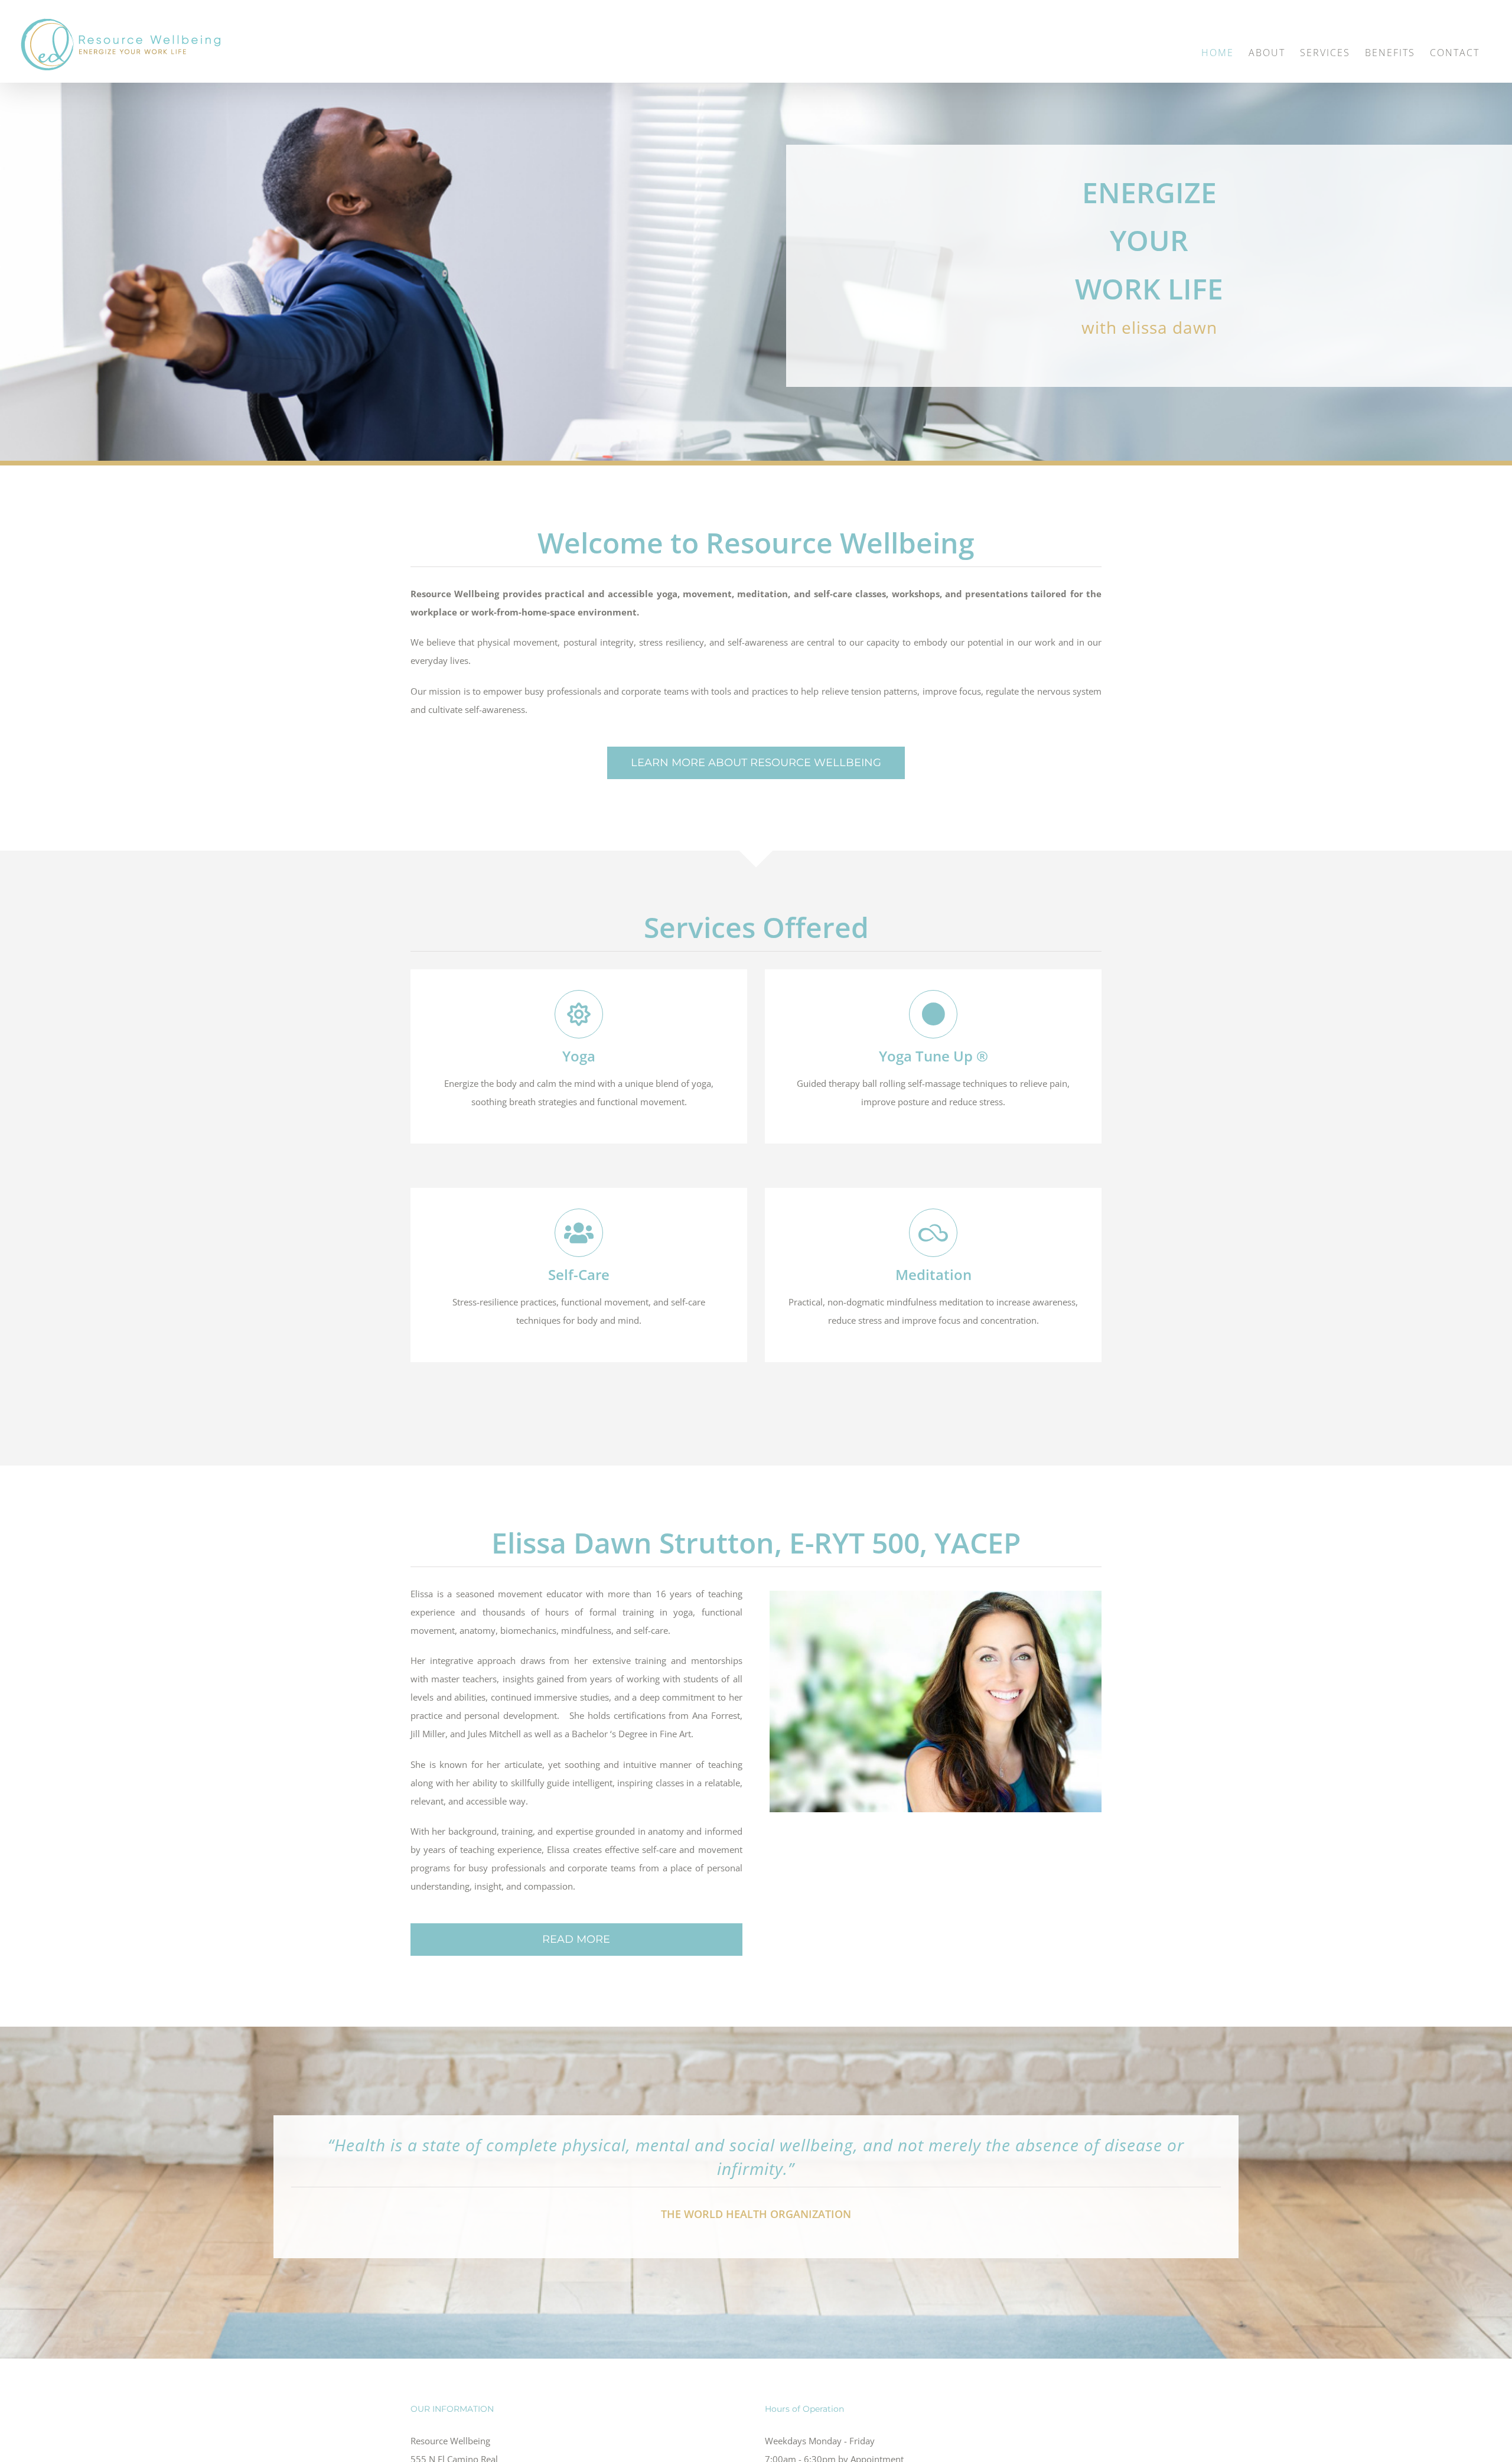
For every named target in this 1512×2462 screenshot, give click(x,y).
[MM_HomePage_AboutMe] (936, 1595)
